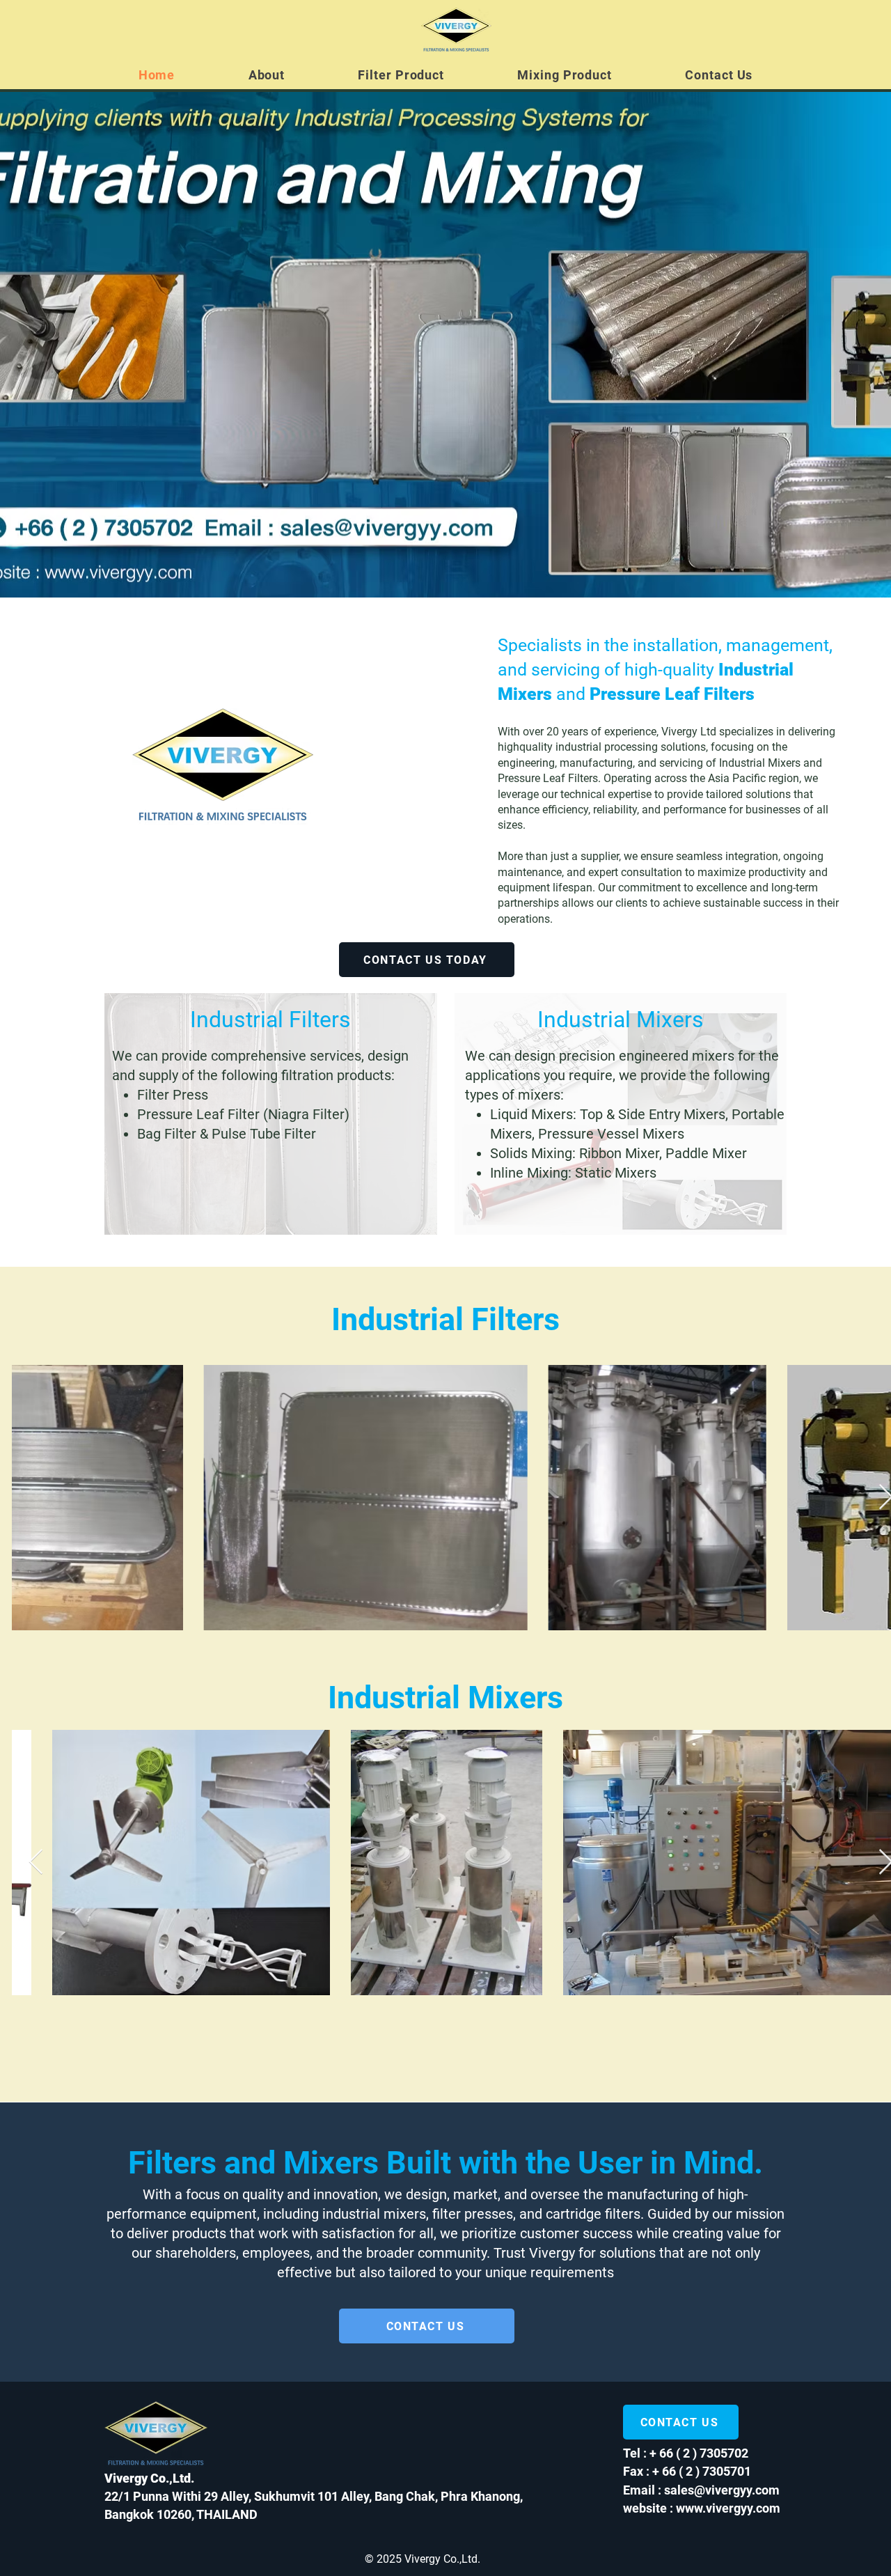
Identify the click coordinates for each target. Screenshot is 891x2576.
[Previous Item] (36, 1498)
